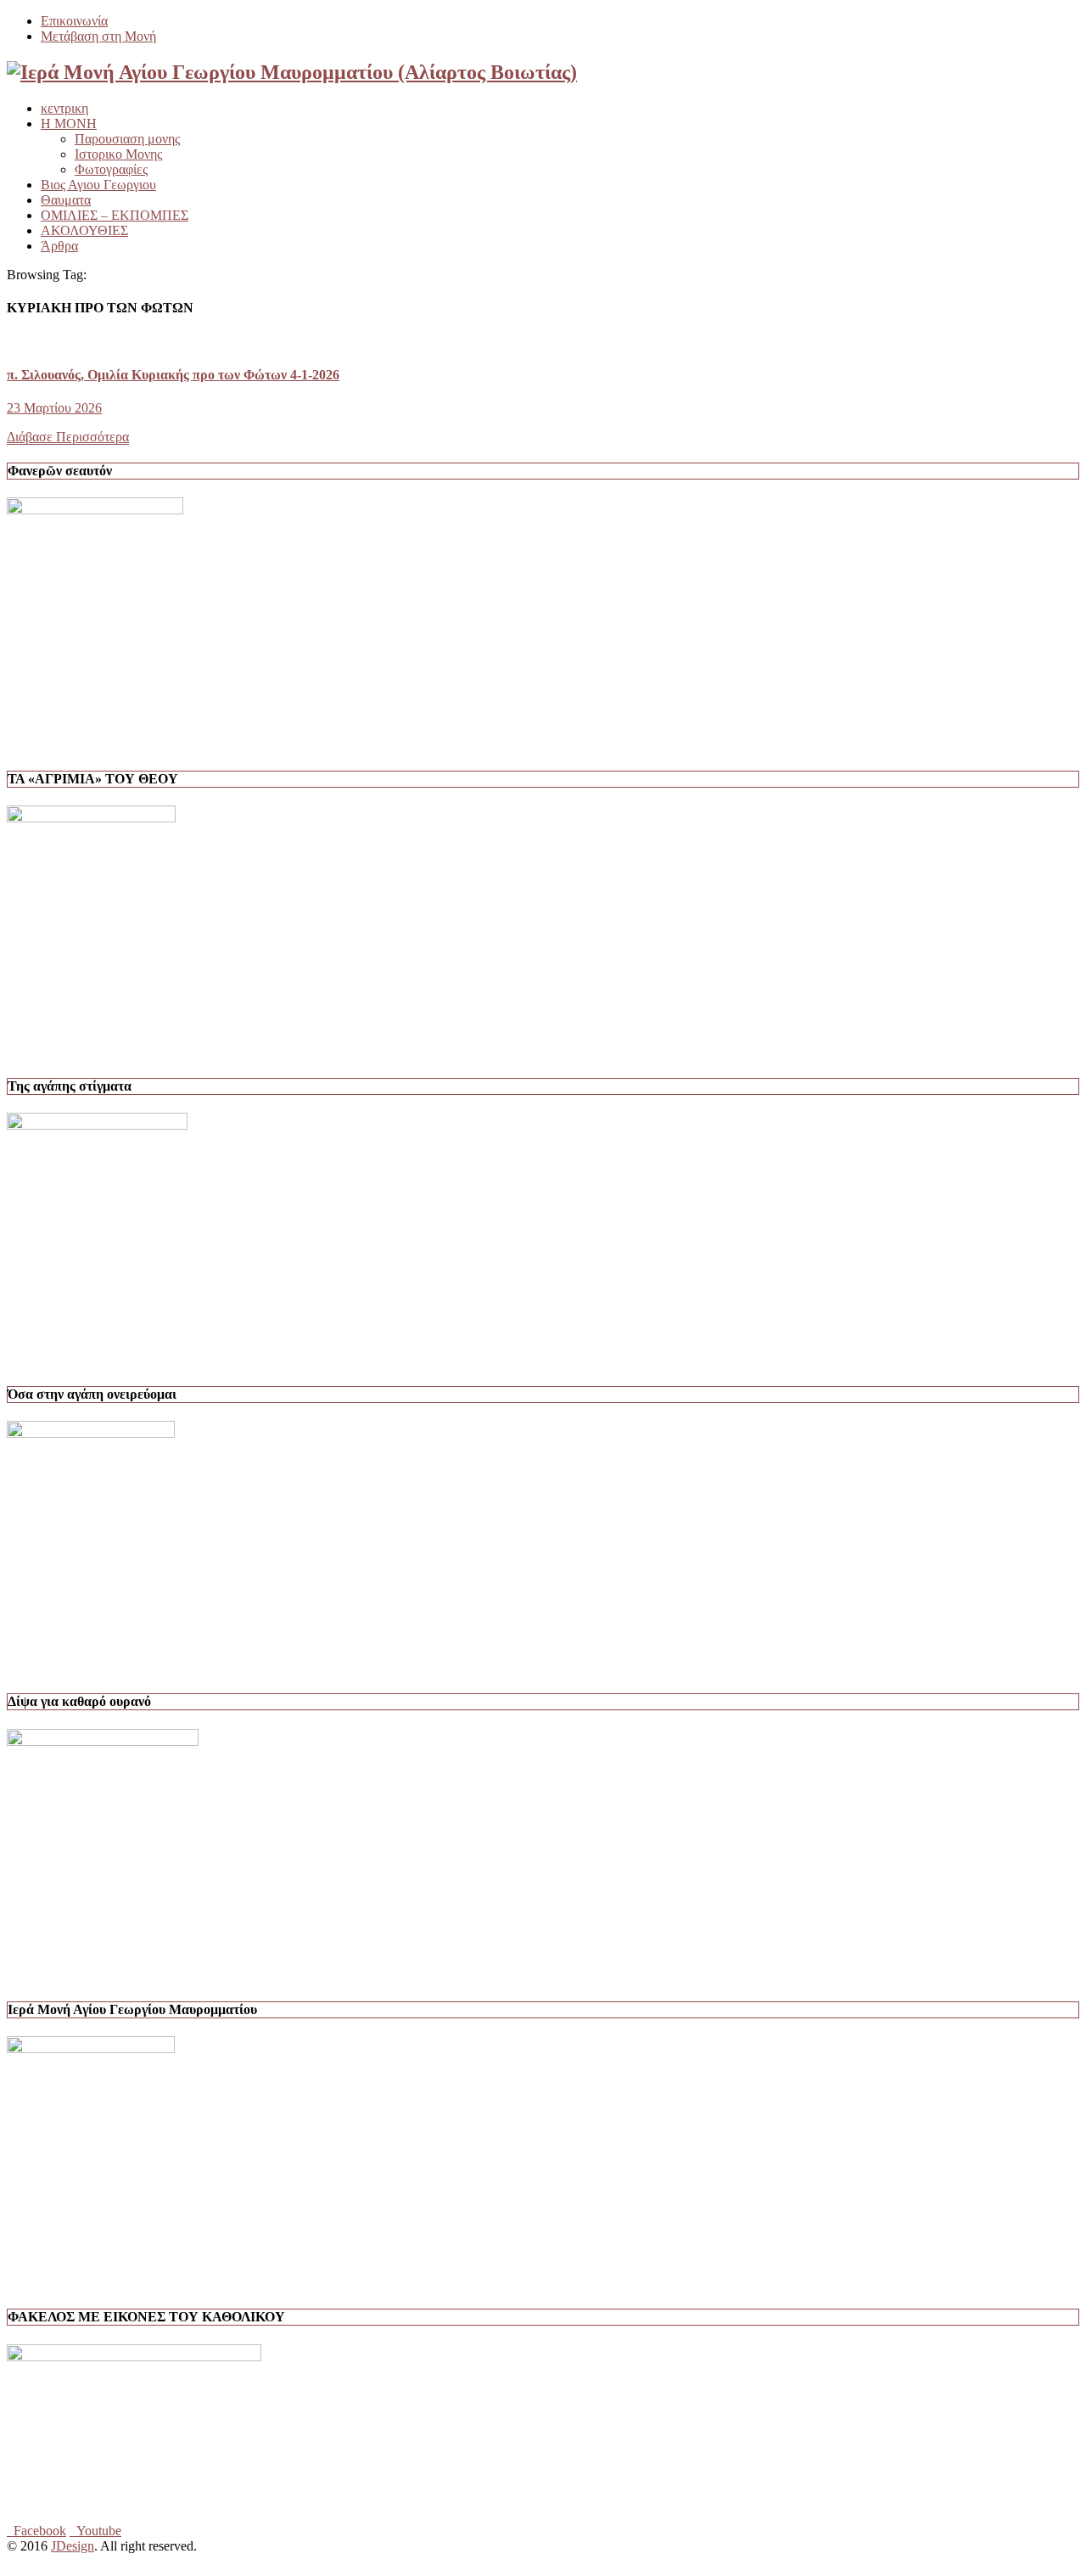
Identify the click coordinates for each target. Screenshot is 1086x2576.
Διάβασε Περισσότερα (68, 437)
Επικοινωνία (74, 21)
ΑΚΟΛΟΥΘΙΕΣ (84, 230)
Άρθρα (59, 246)
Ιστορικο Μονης (118, 154)
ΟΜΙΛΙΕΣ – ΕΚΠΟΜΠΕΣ (115, 215)
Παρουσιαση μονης (127, 139)
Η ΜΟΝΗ (69, 123)
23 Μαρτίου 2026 (54, 408)
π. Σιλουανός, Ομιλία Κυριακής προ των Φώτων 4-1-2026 (173, 375)
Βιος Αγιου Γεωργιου (98, 185)
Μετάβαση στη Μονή (98, 36)
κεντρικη (64, 108)
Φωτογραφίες (111, 169)
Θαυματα (66, 200)
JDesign (73, 2546)
